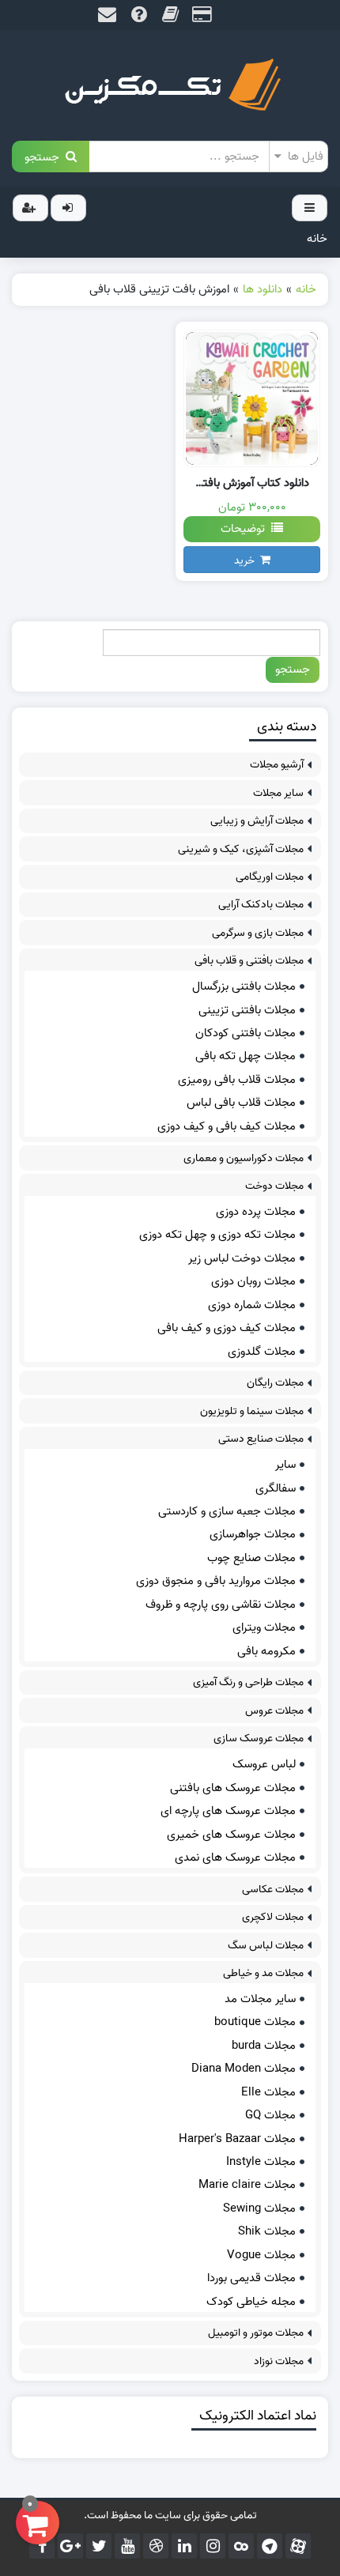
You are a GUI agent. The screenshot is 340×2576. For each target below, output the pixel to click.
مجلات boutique (255, 2022)
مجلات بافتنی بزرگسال (244, 986)
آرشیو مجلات (277, 765)
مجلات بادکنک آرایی (261, 905)
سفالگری (276, 1488)
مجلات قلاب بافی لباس (241, 1103)
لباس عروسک (264, 1764)
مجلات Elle (268, 2092)
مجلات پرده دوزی (256, 1212)
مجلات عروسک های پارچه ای (228, 1811)
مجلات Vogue (261, 2255)
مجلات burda (264, 2046)
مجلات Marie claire (247, 2185)
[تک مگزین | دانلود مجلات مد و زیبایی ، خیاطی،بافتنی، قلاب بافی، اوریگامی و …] (170, 85)
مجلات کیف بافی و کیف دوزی (227, 1126)
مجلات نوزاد (279, 2361)
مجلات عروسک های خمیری (231, 1835)
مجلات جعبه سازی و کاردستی (227, 1511)
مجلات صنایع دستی (261, 1439)
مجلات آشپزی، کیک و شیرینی (241, 849)
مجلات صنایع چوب (251, 1558)
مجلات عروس (274, 1711)
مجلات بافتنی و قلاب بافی (249, 961)
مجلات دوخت (274, 1186)
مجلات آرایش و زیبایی (257, 821)
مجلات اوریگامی (270, 877)
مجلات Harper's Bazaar (237, 2139)
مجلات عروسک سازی (259, 1739)
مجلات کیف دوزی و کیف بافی (227, 1328)
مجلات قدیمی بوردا (251, 2278)
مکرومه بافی (266, 1651)
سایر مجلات (278, 793)
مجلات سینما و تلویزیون (252, 1411)
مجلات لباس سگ (266, 1946)
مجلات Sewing (259, 2208)
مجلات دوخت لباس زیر (242, 1258)
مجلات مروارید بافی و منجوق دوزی (216, 1581)
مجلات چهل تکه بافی (246, 1056)
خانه (317, 239)
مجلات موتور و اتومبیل (256, 2333)
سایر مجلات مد (260, 1999)
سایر (285, 1465)
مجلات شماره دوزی (252, 1305)
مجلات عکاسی (273, 1890)
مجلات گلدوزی (262, 1352)
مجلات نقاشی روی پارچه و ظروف (221, 1605)
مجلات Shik (267, 2231)
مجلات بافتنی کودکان (246, 1033)
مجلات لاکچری (273, 1917)
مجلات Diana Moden (244, 2069)
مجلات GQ (270, 2115)
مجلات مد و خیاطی (263, 1973)
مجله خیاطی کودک (251, 2302)
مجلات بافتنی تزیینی (247, 1010)
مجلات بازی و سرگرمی (258, 933)
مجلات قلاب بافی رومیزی (237, 1080)
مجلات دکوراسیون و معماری (244, 1158)
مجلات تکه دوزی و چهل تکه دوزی (217, 1235)
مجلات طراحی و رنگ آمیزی (248, 1682)
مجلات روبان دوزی (253, 1281)
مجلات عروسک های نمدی (235, 1858)
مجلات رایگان (275, 1383)
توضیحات (246, 529)
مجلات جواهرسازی (253, 1534)
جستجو (45, 156)
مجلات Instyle (261, 2162)
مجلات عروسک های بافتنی (233, 1788)
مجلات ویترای (264, 1627)
